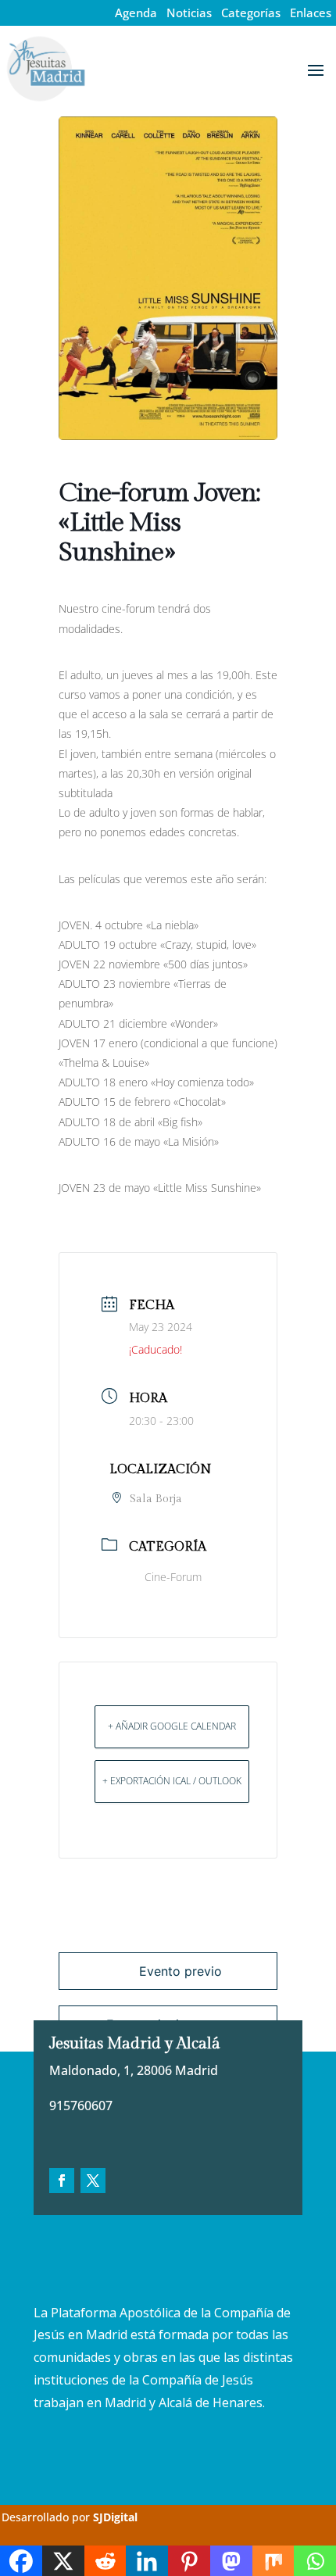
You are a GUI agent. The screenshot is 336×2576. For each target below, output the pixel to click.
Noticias (189, 13)
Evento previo (181, 1971)
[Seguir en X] (93, 2181)
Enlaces (311, 13)
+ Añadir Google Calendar (172, 1726)
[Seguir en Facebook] (62, 2181)
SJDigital (115, 2517)
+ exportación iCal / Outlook (172, 1781)
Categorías (251, 13)
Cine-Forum (173, 1577)
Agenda (136, 13)
